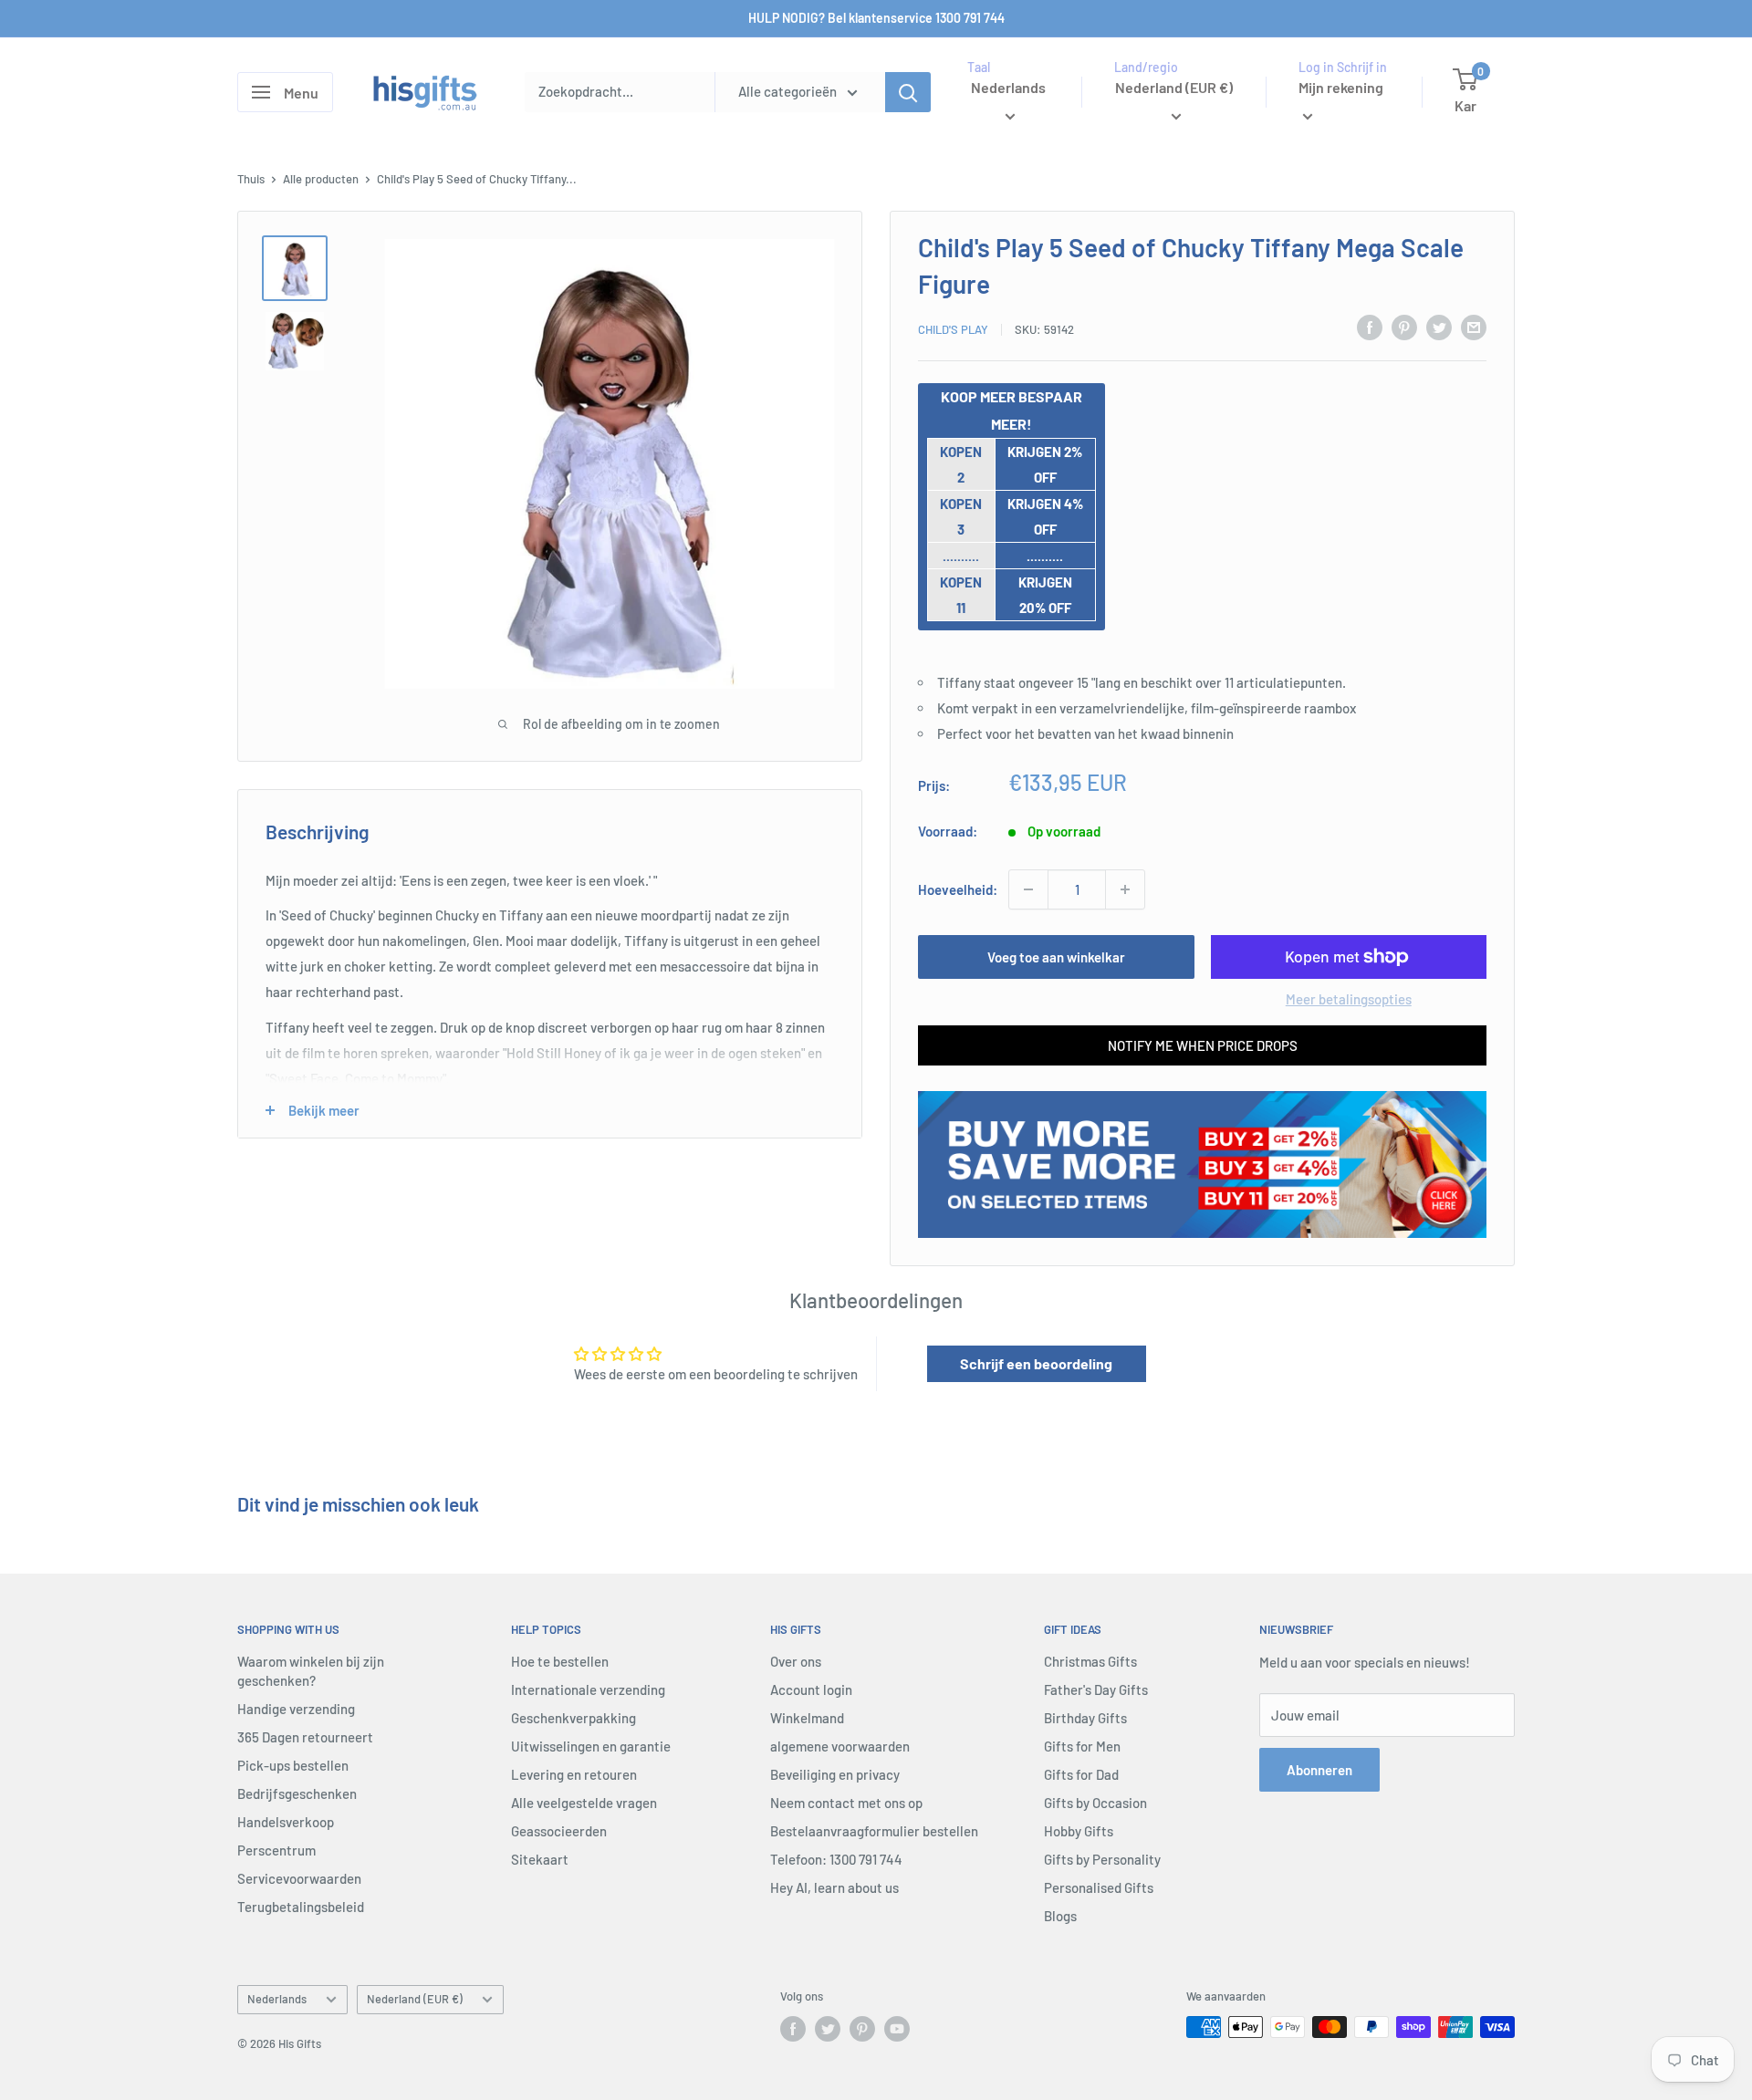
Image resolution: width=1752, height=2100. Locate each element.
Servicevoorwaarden (299, 1878)
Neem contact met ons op (846, 1803)
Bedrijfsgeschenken (297, 1793)
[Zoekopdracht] (908, 92)
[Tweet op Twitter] (1439, 327)
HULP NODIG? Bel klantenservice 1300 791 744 (876, 18)
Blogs (1060, 1916)
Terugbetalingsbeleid (301, 1907)
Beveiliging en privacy (835, 1774)
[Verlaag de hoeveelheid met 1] (1028, 889)
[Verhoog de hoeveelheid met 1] (1125, 889)
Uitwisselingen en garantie (591, 1746)
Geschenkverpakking (574, 1718)
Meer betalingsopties (1349, 999)
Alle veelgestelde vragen (584, 1803)
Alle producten (321, 179)
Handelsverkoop (286, 1822)
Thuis (251, 179)
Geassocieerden (559, 1831)
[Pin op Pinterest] (1404, 327)
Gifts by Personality (1102, 1859)
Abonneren (1319, 1770)
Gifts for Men (1082, 1746)
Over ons (796, 1661)
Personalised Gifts (1099, 1887)
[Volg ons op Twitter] (828, 2029)
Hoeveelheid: (958, 889)
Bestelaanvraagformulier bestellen (874, 1831)
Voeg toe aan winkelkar (1056, 957)
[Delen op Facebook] (1370, 327)
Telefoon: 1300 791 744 (836, 1859)
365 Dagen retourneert (305, 1737)
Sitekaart (540, 1859)
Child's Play (953, 329)
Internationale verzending (588, 1689)
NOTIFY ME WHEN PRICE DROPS (1203, 1045)
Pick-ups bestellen (293, 1765)
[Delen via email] (1474, 327)
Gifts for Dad (1081, 1774)
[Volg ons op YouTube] (897, 2029)
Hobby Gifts (1079, 1831)
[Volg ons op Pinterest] (862, 2029)
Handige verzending (296, 1709)
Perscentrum (276, 1850)
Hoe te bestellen (560, 1661)
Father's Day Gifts (1096, 1689)
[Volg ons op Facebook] (793, 2029)
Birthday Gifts (1085, 1718)
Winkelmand (807, 1718)
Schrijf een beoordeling (1036, 1363)
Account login (811, 1689)
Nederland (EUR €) (415, 1999)
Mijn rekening (1341, 87)
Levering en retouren (574, 1774)
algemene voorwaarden (840, 1746)
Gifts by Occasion (1095, 1803)
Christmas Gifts (1090, 1661)
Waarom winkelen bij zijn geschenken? (311, 1671)
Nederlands (277, 1999)
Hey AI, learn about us (834, 1887)
